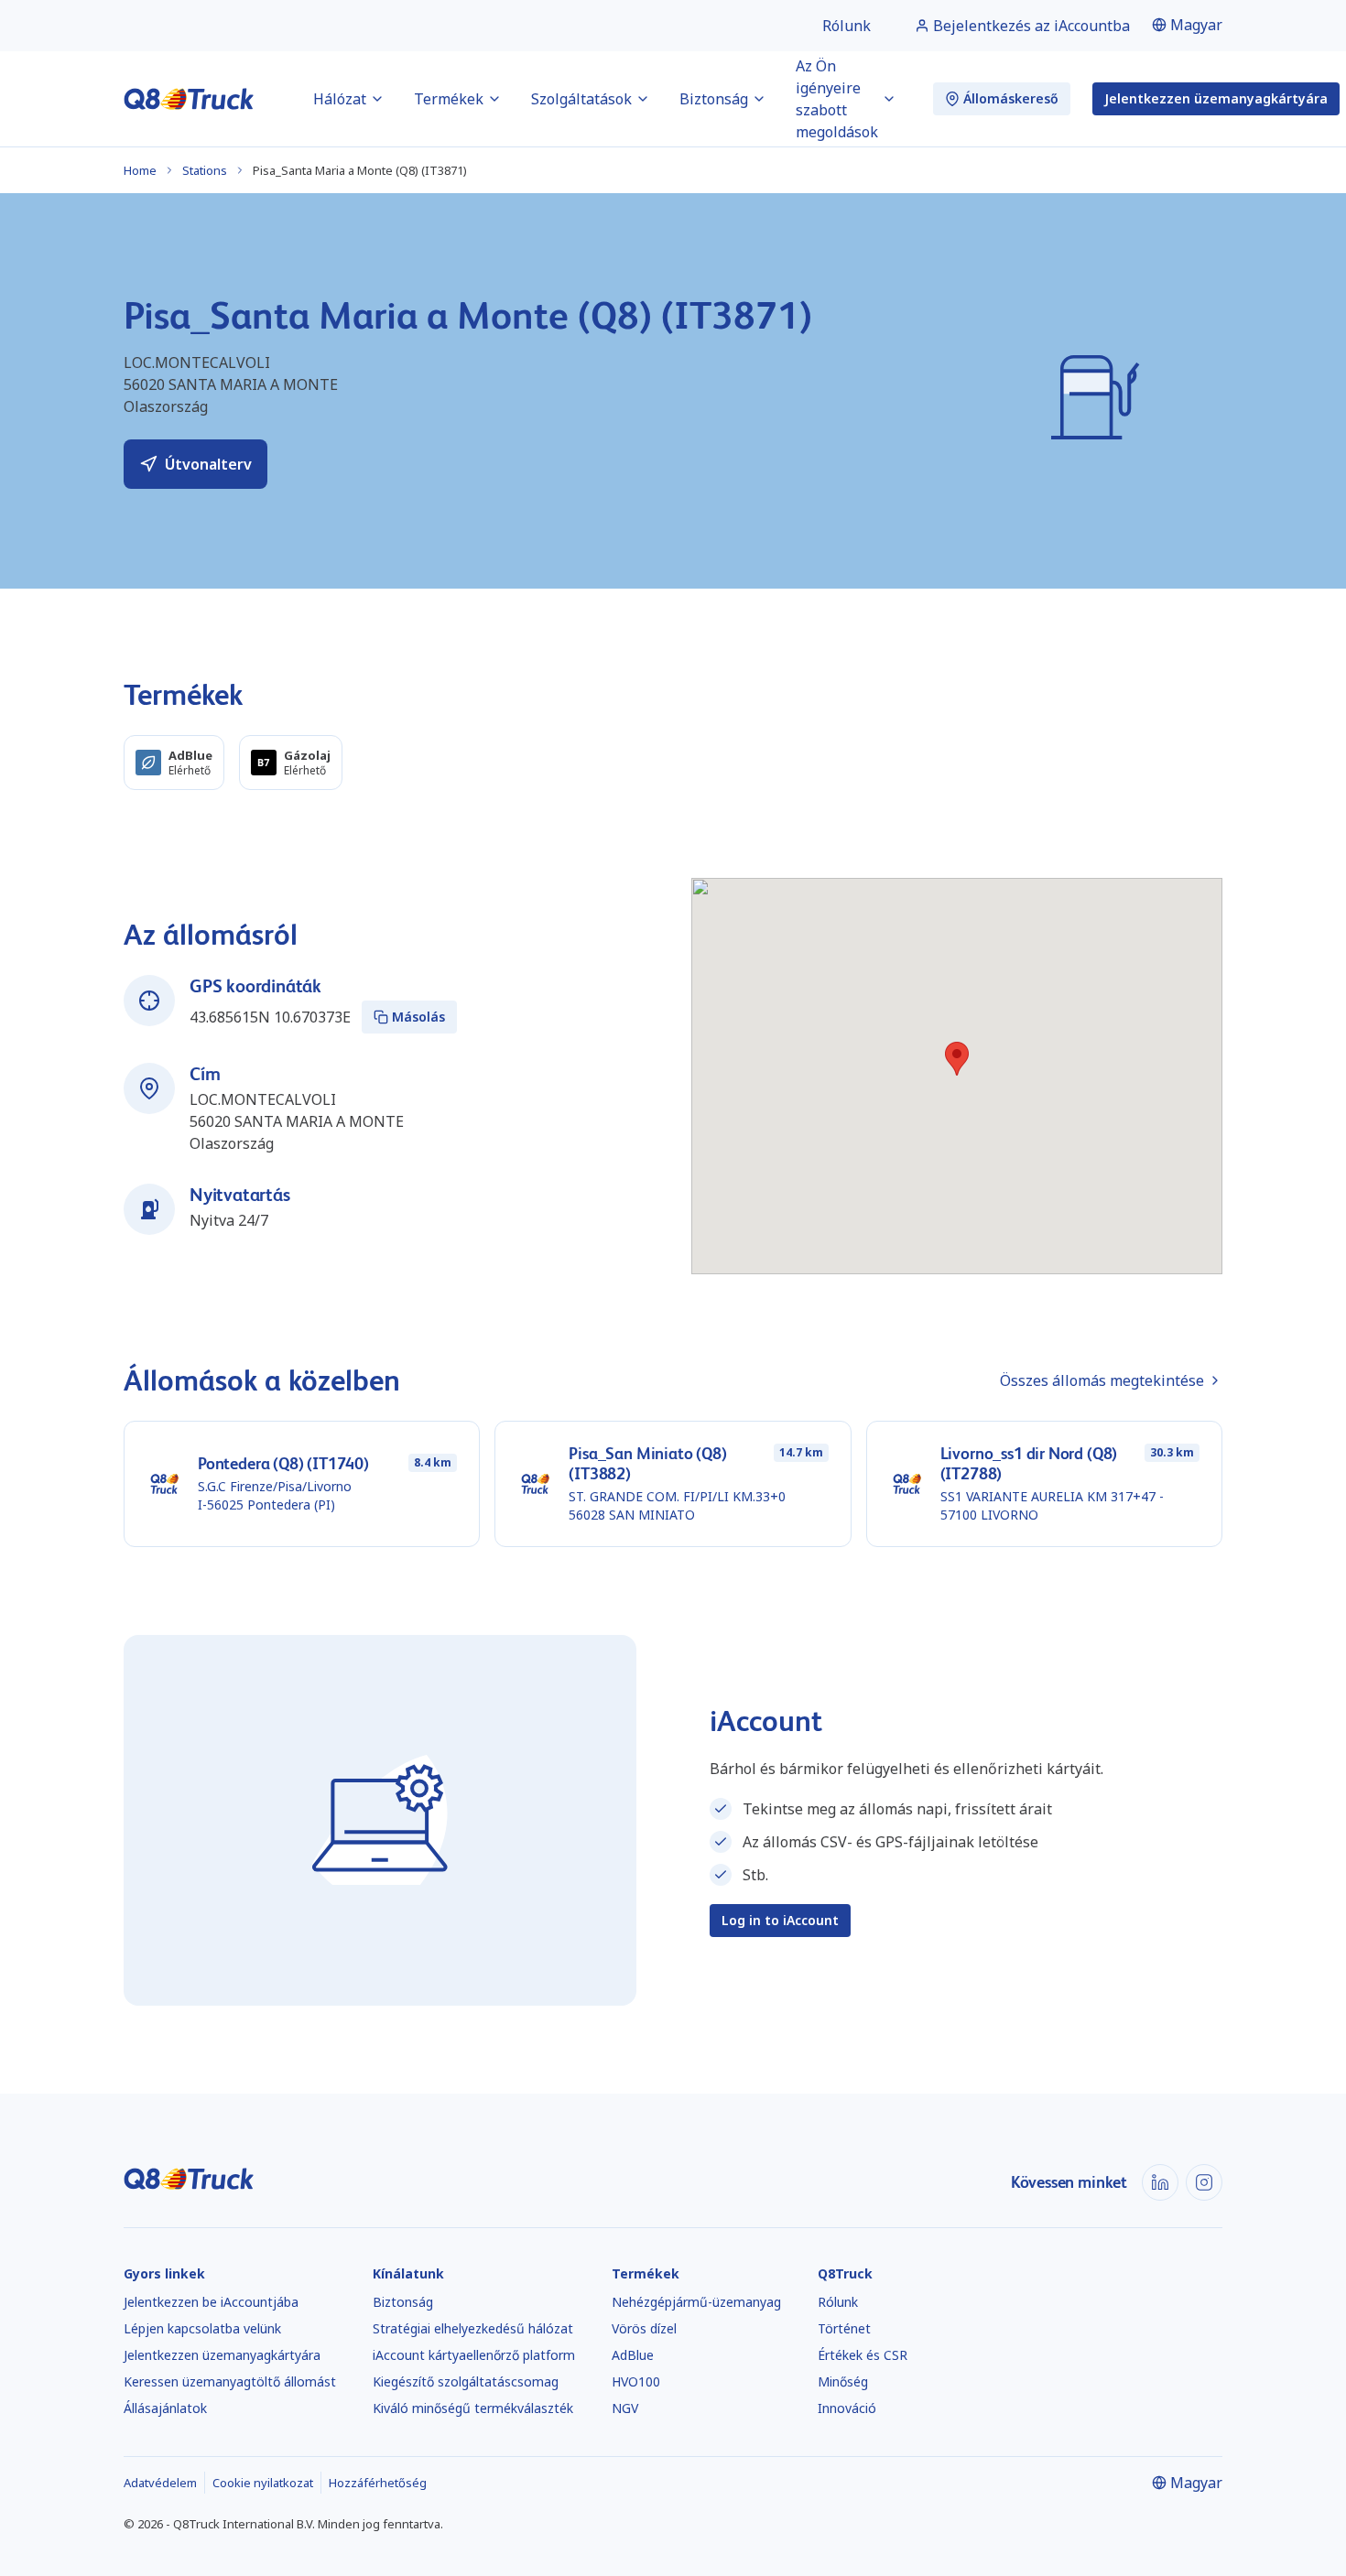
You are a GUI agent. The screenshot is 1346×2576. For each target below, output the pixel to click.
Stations (205, 170)
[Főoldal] (189, 99)
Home (140, 170)
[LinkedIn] (1160, 2182)
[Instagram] (1204, 2182)
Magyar (1196, 25)
